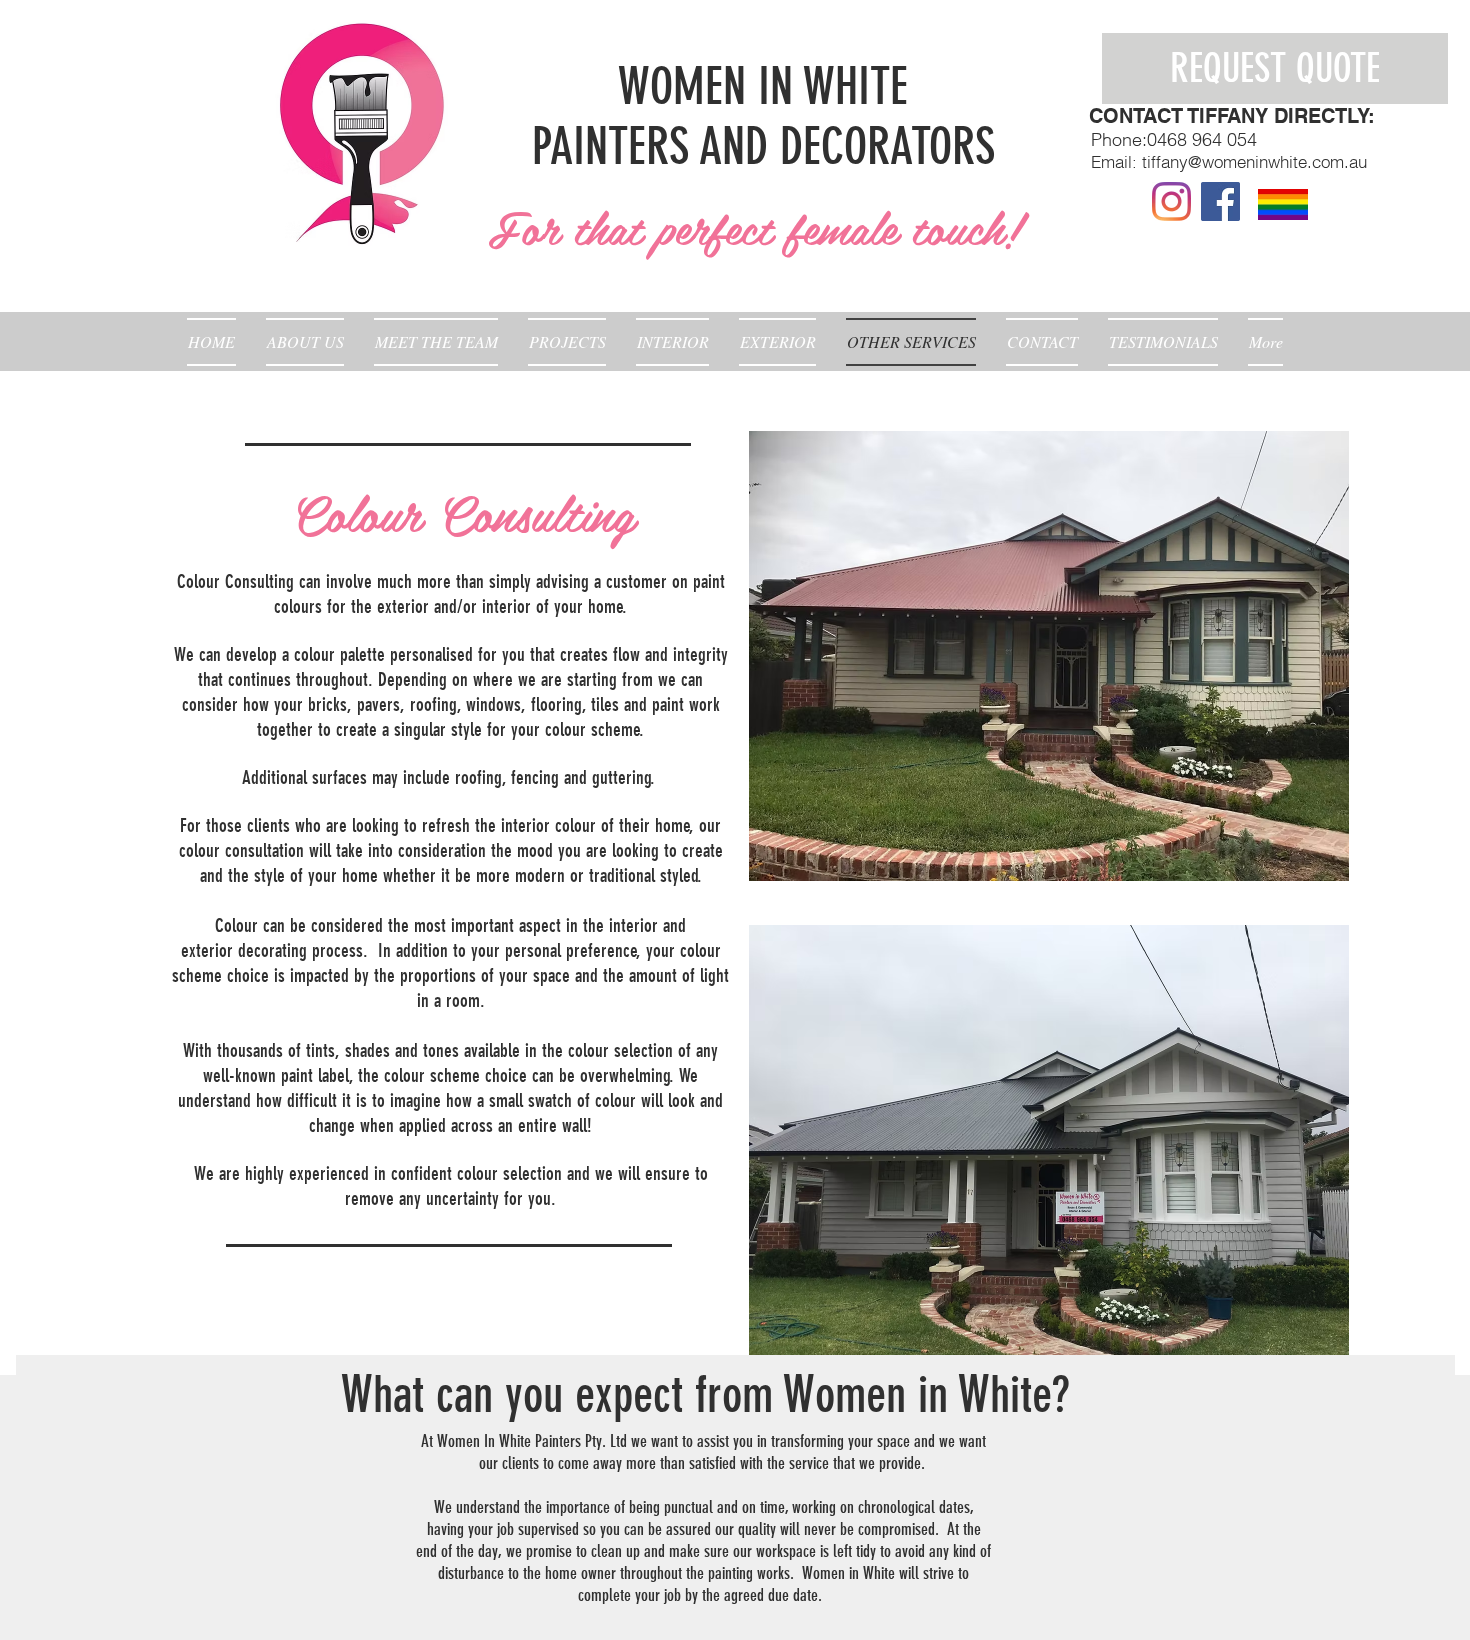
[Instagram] (1171, 201)
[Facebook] (1220, 201)
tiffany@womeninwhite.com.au (1254, 161)
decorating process (300, 950)
